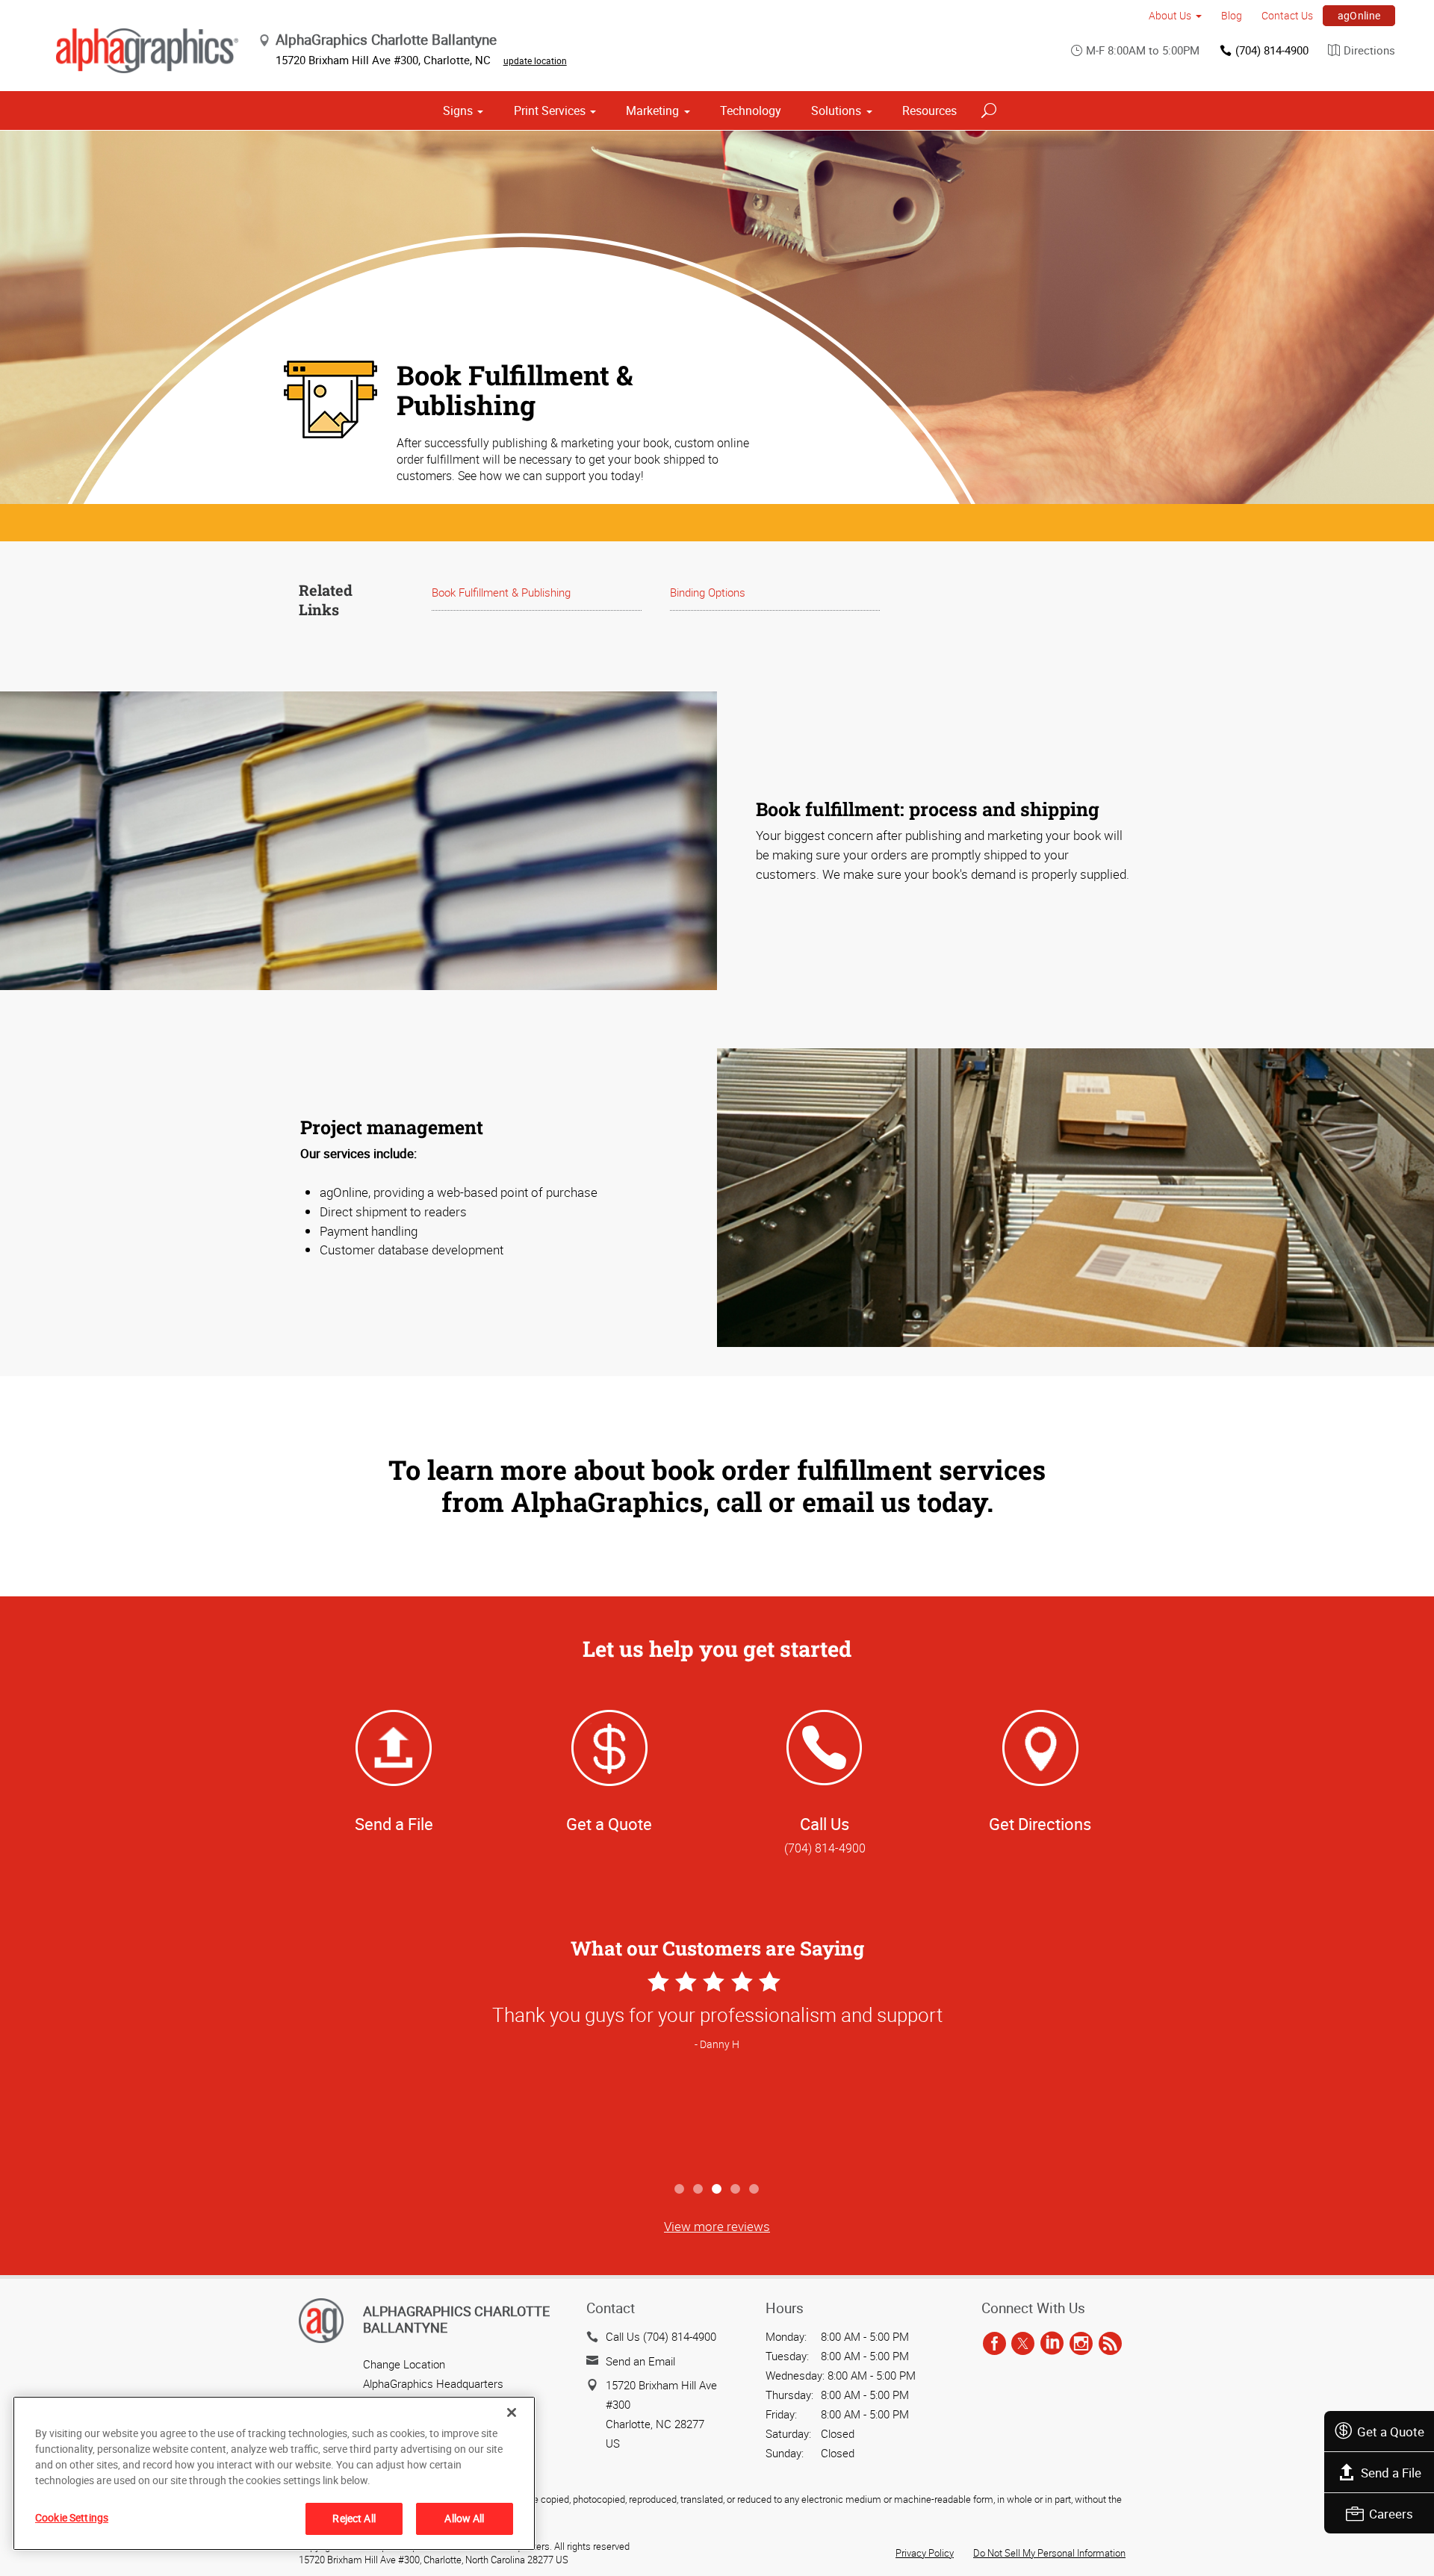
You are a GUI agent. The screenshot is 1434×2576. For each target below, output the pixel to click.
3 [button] (717, 2190)
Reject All (354, 2518)
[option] (717, 2071)
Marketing (652, 111)
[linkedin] (1052, 2344)
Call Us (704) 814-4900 (661, 2336)
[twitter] (1023, 2344)
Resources (929, 111)
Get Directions (1040, 1824)
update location (535, 60)
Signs (458, 111)
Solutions (836, 111)
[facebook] (994, 2344)
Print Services (550, 111)
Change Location (404, 2364)
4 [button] (736, 2190)
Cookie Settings (72, 2517)
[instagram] (1081, 2344)
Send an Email (640, 2361)
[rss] (1110, 2344)
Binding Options (708, 592)
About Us (1170, 15)
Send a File (1391, 2473)
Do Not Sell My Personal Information (1049, 2553)
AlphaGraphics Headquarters (433, 2383)
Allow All (464, 2518)
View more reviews (717, 2226)
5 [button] (755, 2190)
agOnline (1359, 15)
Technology (751, 111)
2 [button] (699, 2190)
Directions (1369, 50)
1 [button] (680, 2190)
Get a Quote (1391, 2432)
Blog (1232, 15)
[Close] (512, 2412)
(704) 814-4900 (1272, 50)
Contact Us (1287, 15)
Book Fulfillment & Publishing (501, 592)
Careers (1391, 2514)
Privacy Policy (925, 2553)
